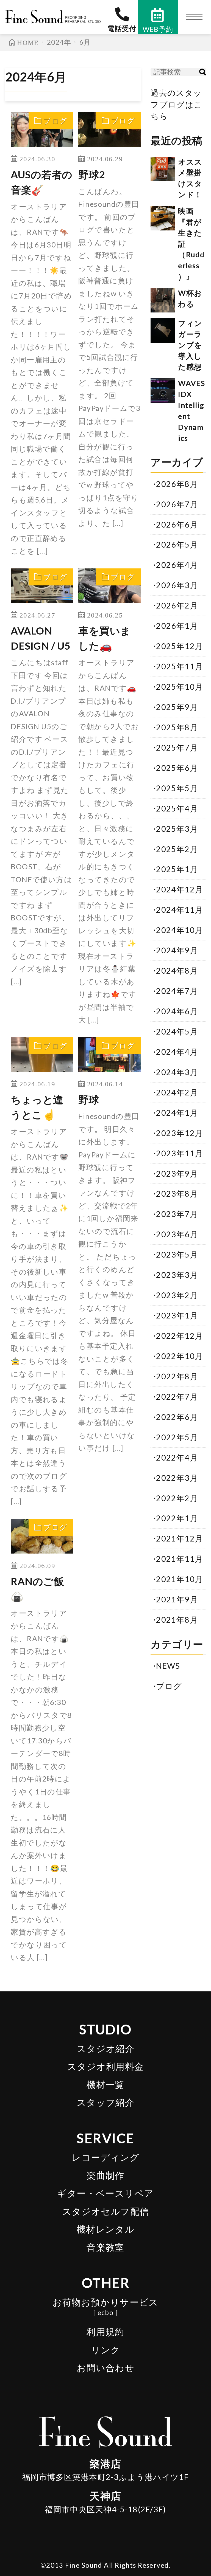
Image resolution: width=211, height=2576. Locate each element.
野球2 (92, 174)
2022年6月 (177, 1417)
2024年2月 (177, 1092)
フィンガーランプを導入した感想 (190, 345)
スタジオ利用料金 (105, 2066)
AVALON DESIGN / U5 (41, 638)
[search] (202, 72)
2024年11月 (180, 910)
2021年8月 (177, 1620)
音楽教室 (105, 2247)
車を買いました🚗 (105, 638)
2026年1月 (177, 626)
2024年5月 (177, 1031)
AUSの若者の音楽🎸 (42, 182)
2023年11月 (180, 1153)
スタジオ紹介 (106, 2049)
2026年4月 (177, 565)
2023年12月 (180, 1133)
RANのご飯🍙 (37, 1589)
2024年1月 (177, 1113)
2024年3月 (177, 1072)
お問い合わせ (106, 2368)
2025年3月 (177, 829)
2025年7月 (177, 748)
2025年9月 (177, 707)
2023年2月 (177, 1295)
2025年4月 (177, 808)
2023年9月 (177, 1174)
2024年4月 (177, 1052)
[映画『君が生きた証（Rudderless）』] (163, 218)
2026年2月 (177, 605)
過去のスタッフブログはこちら (177, 105)
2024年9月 (177, 950)
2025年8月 (177, 727)
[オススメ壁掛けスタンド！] (163, 169)
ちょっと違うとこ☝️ (37, 1107)
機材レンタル (106, 2229)
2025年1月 (177, 869)
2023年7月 (177, 1214)
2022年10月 (180, 1356)
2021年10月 (180, 1579)
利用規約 (105, 2332)
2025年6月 (177, 768)
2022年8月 (177, 1376)
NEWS (168, 1666)
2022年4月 (177, 1458)
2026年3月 (177, 585)
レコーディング (105, 2157)
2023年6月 (177, 1234)
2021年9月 (177, 1599)
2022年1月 (177, 1518)
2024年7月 (177, 991)
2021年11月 (180, 1559)
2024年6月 (177, 1011)
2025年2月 (177, 849)
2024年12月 (180, 889)
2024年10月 (180, 930)
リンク (105, 2350)
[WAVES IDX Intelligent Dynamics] (163, 390)
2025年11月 (180, 666)
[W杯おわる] (163, 300)
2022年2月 (177, 1498)
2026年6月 (177, 525)
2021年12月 (180, 1538)
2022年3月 (177, 1478)
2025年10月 (180, 687)
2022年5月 (177, 1437)
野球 (89, 1100)
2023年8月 (177, 1194)
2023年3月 (177, 1275)
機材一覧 (105, 2085)
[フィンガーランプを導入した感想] (163, 330)
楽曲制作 (105, 2175)
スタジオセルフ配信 (106, 2211)
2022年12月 (180, 1336)
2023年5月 (177, 1255)
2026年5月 (177, 545)
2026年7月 (177, 504)
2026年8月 (177, 484)
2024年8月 (177, 971)
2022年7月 (177, 1397)
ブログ (55, 121)
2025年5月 (177, 788)
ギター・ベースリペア (105, 2193)
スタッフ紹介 (106, 2102)
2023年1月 (177, 1315)
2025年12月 (180, 646)
